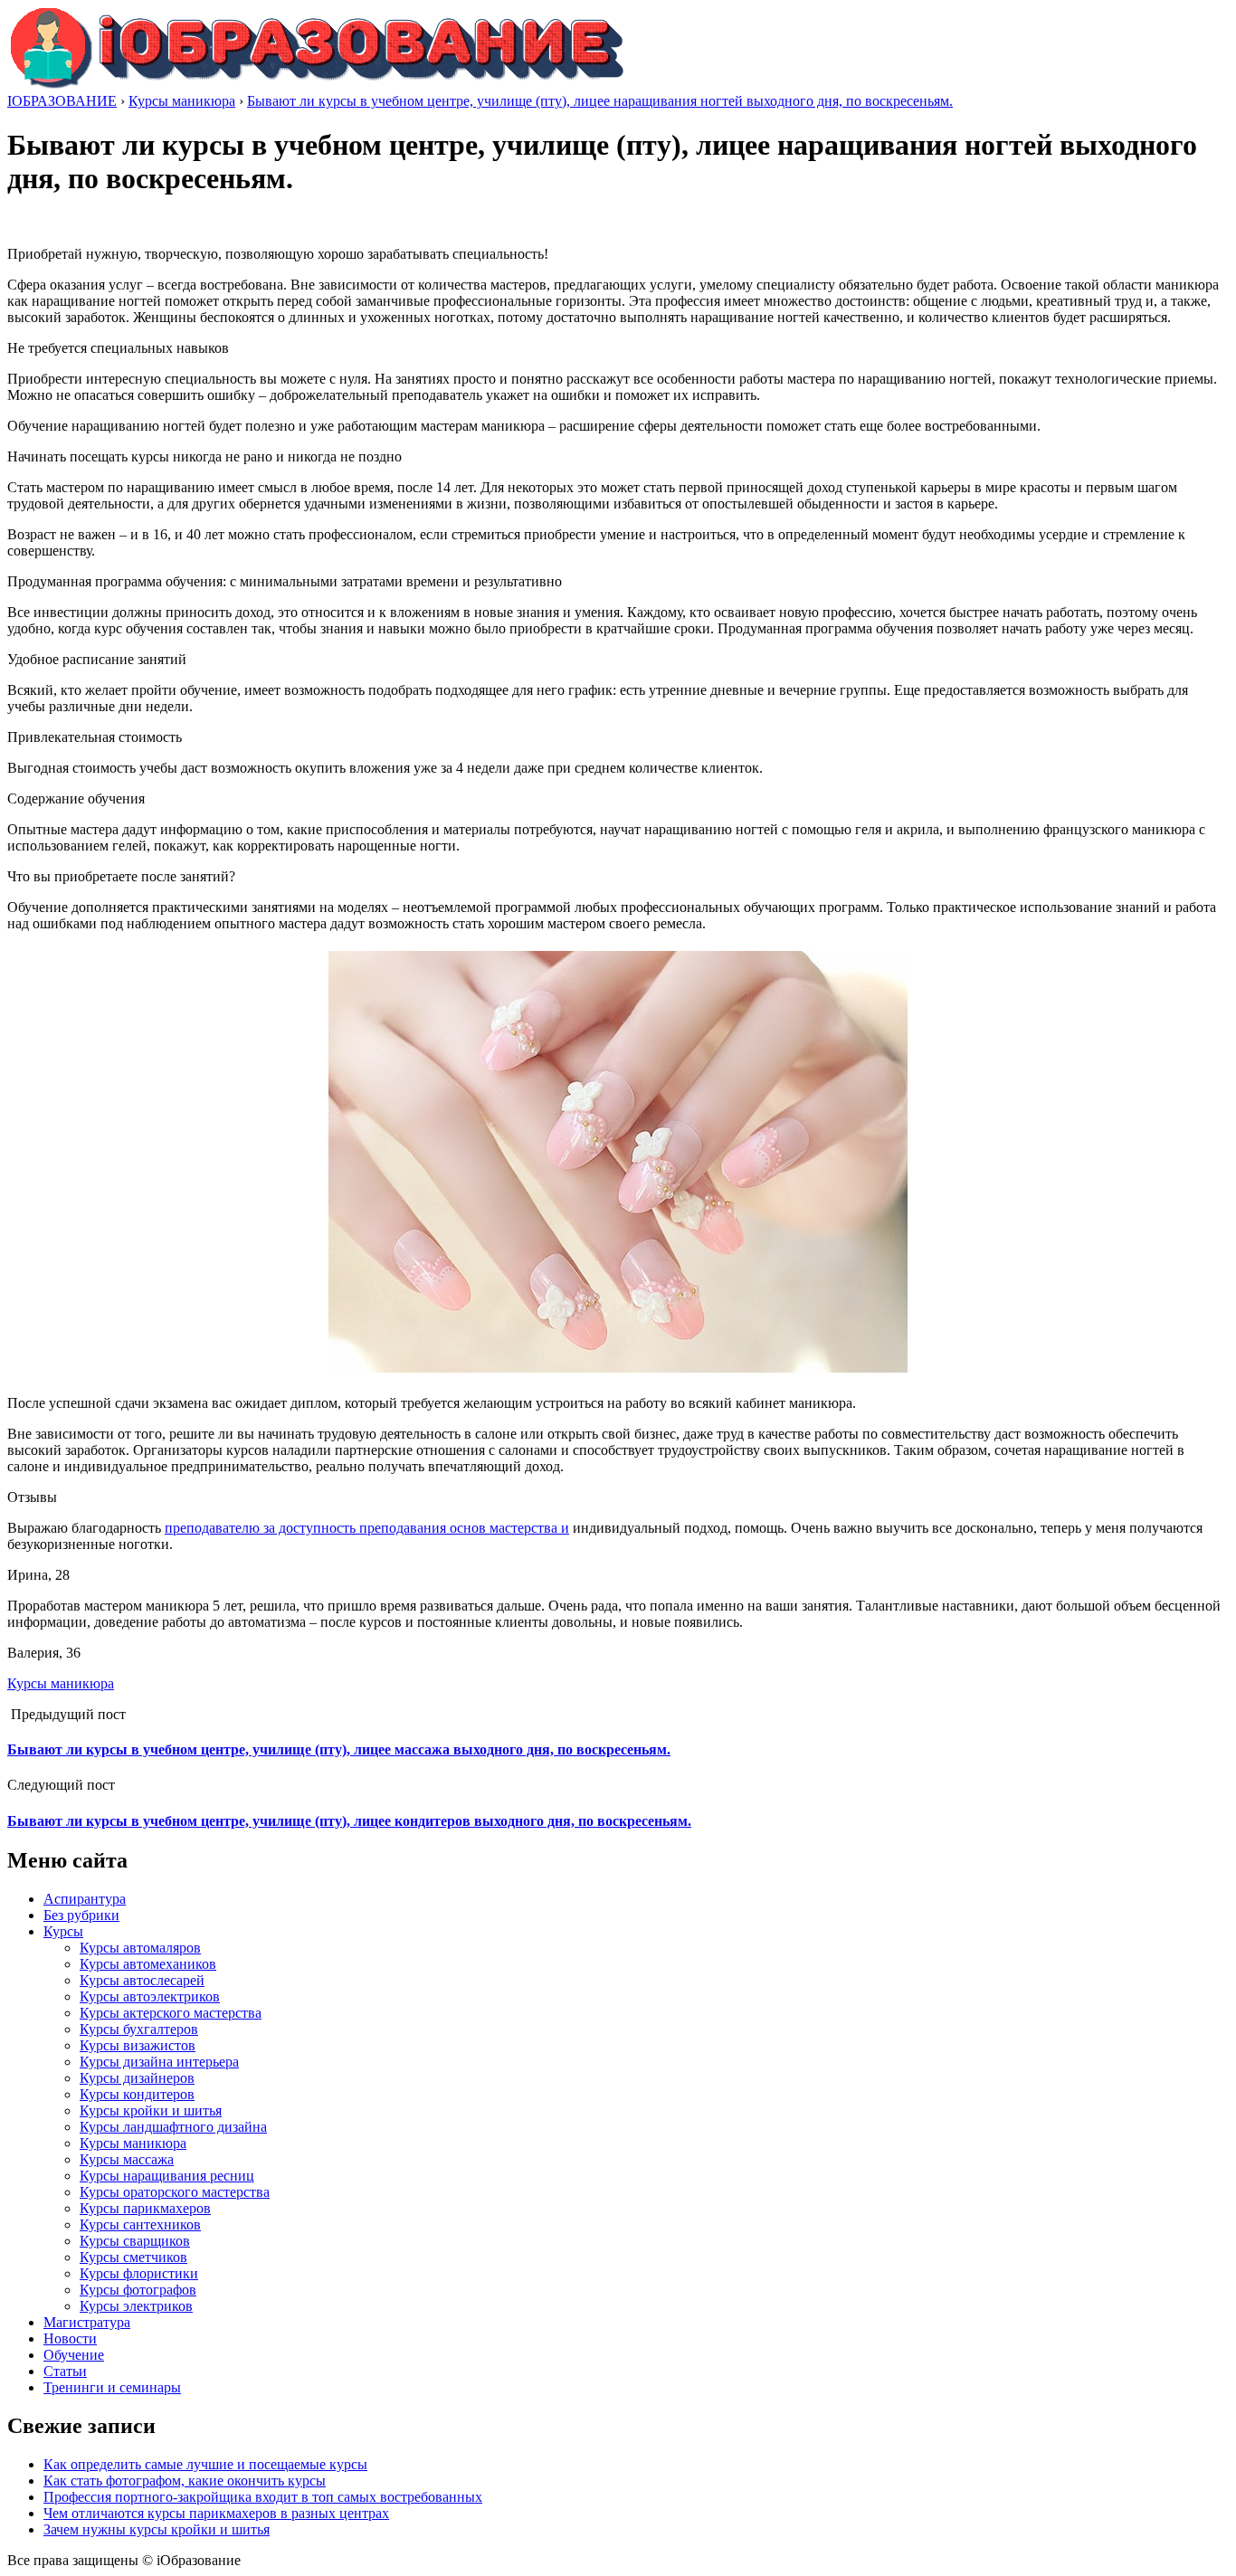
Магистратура (87, 2322)
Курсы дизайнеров (137, 2078)
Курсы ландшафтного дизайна (173, 2127)
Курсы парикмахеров (145, 2208)
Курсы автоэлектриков (150, 1996)
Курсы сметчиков (133, 2257)
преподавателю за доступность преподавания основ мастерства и (367, 1528)
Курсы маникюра (61, 1683)
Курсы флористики (139, 2273)
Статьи (65, 2371)
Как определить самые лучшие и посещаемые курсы (205, 2464)
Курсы (63, 1931)
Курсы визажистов (138, 2045)
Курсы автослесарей (142, 1980)
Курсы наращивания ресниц (167, 2176)
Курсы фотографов (138, 2290)
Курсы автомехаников (148, 1964)
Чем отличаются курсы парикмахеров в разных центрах (216, 2513)
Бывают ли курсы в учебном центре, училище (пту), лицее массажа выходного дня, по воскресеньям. (339, 1749)
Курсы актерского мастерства (171, 2013)
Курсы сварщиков (135, 2241)
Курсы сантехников (140, 2224)
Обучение (74, 2355)
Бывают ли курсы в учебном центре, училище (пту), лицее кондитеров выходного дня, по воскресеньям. (349, 1821)
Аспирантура (85, 1899)
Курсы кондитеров (137, 2094)
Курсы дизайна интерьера (159, 2062)
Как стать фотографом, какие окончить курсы (185, 2481)
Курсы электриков (136, 2306)
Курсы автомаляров (140, 1948)
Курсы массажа (127, 2159)
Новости (70, 2338)
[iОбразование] (317, 85)
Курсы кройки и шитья (151, 2110)
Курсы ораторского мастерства (175, 2192)
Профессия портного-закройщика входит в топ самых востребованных (263, 2497)
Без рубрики (81, 1915)
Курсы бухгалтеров (139, 2029)
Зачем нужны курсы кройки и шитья (157, 2529)
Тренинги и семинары (112, 2387)
